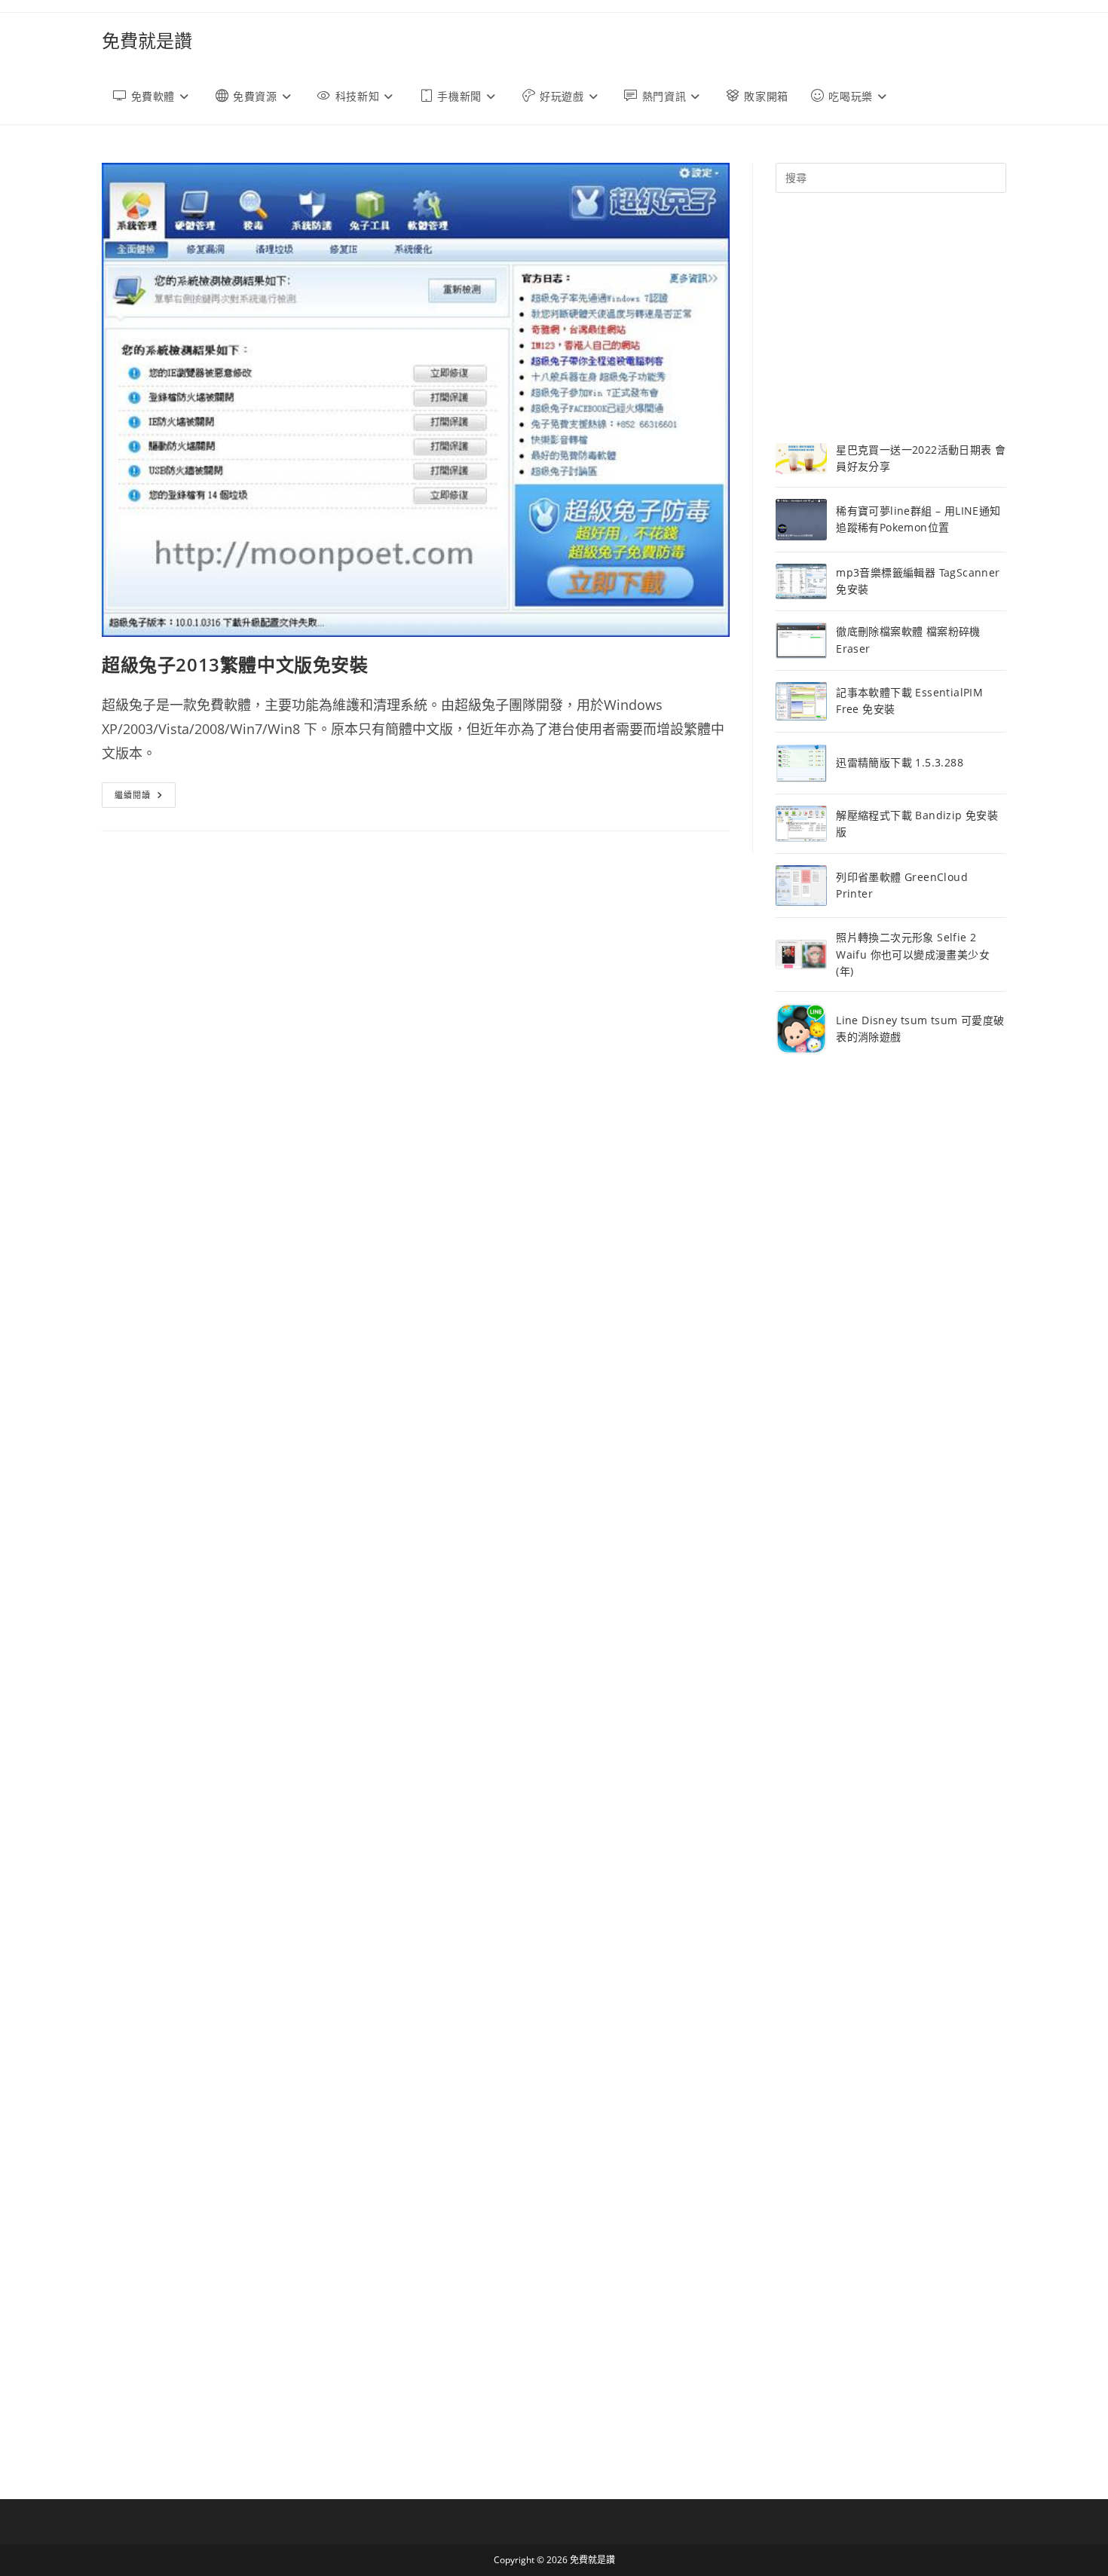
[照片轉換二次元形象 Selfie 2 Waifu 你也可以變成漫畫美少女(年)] (801, 955)
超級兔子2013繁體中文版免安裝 (235, 664)
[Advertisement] (891, 317)
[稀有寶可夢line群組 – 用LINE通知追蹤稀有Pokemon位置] (801, 520)
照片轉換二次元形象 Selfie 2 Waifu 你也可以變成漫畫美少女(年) (913, 954)
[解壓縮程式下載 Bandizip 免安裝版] (801, 824)
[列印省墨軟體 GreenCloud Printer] (801, 886)
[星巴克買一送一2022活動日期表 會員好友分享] (801, 459)
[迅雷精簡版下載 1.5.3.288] (801, 763)
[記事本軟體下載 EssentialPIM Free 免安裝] (801, 701)
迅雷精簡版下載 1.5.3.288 (900, 762)
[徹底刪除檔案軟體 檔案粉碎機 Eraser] (801, 640)
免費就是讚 (147, 40)
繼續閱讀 (145, 798)
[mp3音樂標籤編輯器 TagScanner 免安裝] (801, 582)
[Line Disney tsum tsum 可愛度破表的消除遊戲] (801, 1029)
